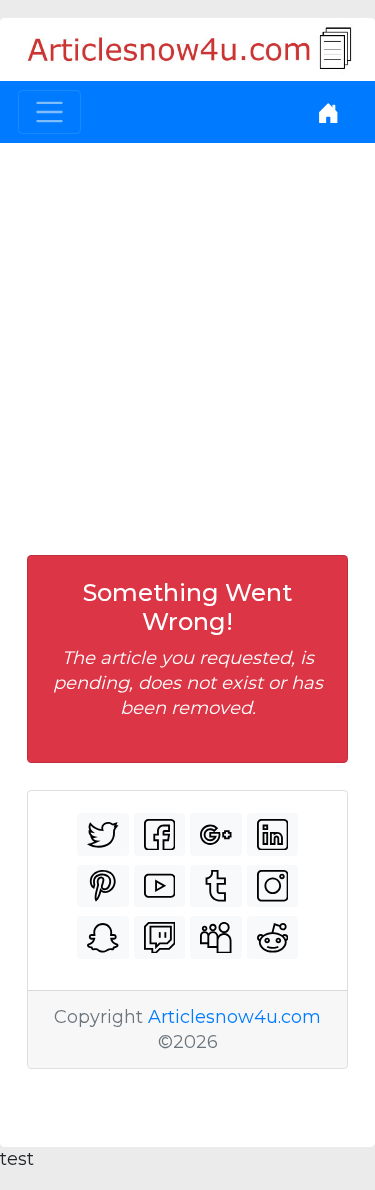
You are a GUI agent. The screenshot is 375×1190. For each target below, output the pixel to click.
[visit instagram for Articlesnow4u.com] (273, 886)
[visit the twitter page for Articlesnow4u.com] (103, 834)
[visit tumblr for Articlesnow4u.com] (216, 886)
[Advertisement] (187, 340)
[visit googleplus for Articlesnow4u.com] (216, 834)
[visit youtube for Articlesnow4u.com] (160, 886)
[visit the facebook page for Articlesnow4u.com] (160, 834)
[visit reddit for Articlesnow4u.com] (273, 937)
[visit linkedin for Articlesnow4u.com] (273, 834)
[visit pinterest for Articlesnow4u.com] (103, 886)
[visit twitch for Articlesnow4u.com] (160, 937)
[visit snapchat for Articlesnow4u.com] (103, 937)
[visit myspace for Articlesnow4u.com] (216, 937)
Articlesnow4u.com (234, 1017)
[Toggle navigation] (49, 112)
